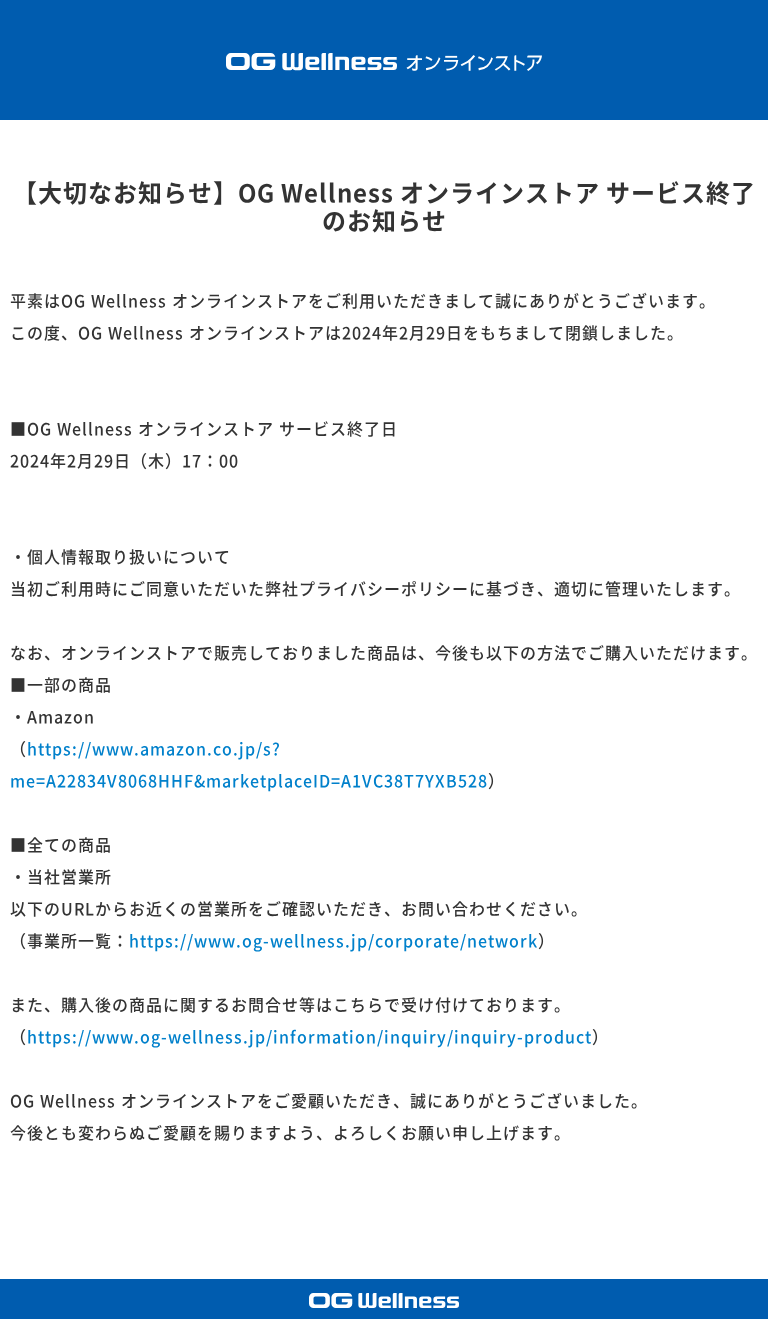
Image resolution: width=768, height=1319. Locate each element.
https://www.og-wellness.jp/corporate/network (333, 941)
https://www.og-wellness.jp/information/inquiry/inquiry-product (309, 1037)
